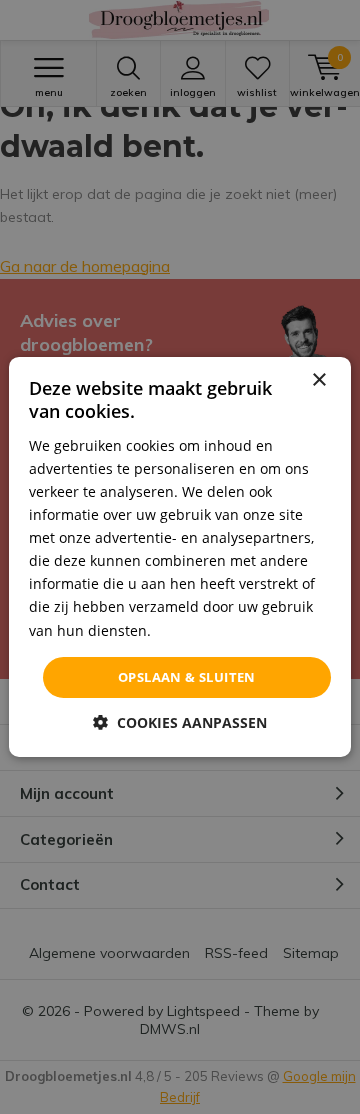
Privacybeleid (199, 629)
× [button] (318, 380)
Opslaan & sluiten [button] (187, 677)
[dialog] (180, 557)
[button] (180, 722)
